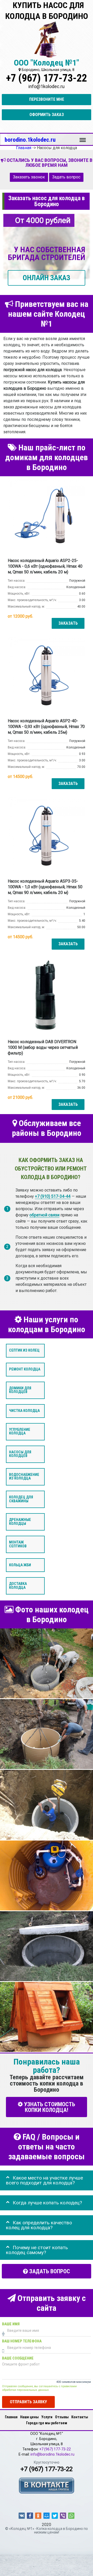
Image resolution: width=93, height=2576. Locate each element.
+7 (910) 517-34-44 (53, 1196)
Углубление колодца (20, 1431)
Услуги (47, 2417)
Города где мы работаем (47, 2423)
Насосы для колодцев (20, 1454)
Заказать (68, 623)
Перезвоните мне (47, 99)
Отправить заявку (28, 2402)
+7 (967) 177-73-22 (47, 78)
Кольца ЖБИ (20, 1565)
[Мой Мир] (47, 2516)
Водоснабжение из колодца (24, 1477)
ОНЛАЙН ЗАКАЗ (47, 278)
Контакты (80, 2417)
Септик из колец (24, 1351)
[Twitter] (55, 2516)
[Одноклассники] (38, 2516)
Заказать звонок (29, 177)
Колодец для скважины (21, 1499)
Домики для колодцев (20, 1390)
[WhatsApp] (71, 2516)
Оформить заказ (47, 115)
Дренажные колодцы (20, 1522)
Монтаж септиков (18, 1544)
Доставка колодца (18, 1586)
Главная (11, 2417)
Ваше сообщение (18, 2358)
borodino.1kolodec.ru (30, 140)
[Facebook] (30, 2516)
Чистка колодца (24, 1411)
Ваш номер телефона (22, 2341)
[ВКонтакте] (22, 2516)
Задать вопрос (66, 177)
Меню (83, 138)
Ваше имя (11, 2324)
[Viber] (63, 2516)
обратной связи (44, 1215)
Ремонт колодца (25, 1369)
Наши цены (29, 2417)
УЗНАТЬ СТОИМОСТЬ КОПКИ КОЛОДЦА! (49, 2107)
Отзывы (62, 2417)
